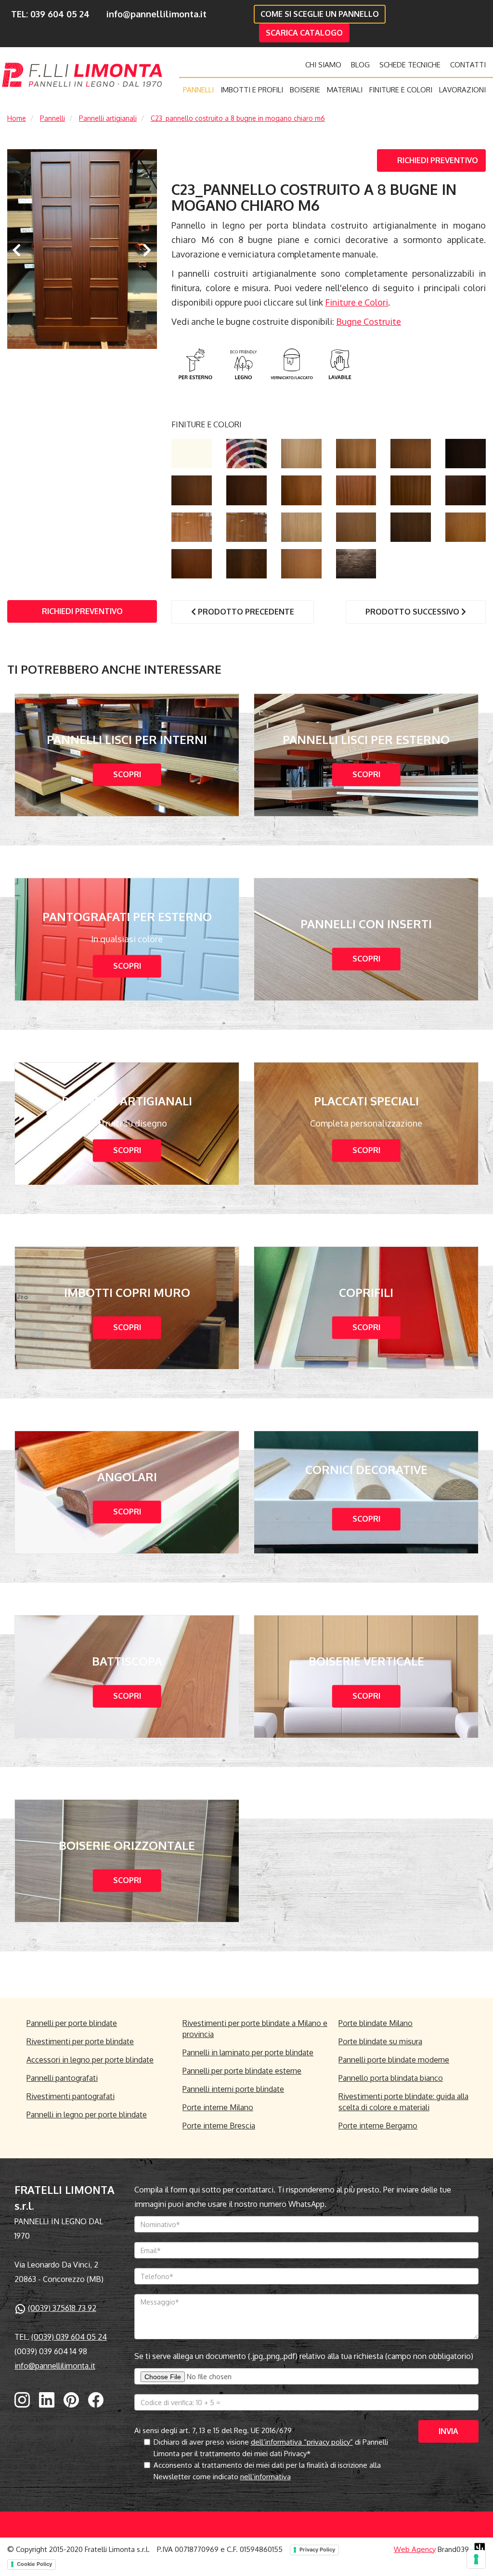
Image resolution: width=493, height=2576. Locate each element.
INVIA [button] (448, 2431)
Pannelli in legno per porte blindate (87, 2115)
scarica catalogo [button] (304, 33)
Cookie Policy (34, 2564)
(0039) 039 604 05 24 (69, 2337)
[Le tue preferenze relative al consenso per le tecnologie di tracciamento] (476, 2559)
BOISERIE (305, 90)
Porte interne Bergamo (378, 2126)
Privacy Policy (317, 2550)
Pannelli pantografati (62, 2078)
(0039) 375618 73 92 (62, 2308)
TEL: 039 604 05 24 (50, 14)
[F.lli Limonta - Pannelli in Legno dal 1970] (82, 75)
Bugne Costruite (369, 321)
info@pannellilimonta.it (156, 14)
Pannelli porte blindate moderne (394, 2060)
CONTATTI (468, 65)
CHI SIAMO (323, 65)
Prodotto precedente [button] (245, 612)
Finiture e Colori (357, 302)
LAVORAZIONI (462, 90)
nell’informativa (266, 2477)
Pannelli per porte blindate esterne (242, 2071)
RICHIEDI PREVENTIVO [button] (438, 160)
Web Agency (415, 2549)
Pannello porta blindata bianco (391, 2078)
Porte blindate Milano (376, 2023)
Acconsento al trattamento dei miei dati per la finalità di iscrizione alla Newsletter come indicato (267, 2471)
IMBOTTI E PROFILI (252, 90)
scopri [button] (127, 775)
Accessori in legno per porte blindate (90, 2060)
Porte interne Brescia (219, 2126)
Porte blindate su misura (380, 2041)
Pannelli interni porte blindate (233, 2089)
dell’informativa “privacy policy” (302, 2442)
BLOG (360, 65)
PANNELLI (198, 90)
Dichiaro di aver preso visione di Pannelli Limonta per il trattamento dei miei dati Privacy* (271, 2448)
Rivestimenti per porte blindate (80, 2041)
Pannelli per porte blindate (72, 2023)
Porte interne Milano (218, 2107)
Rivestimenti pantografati (71, 2096)
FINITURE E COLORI (401, 90)
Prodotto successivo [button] (413, 612)
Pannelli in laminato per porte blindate (248, 2052)
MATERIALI (345, 90)
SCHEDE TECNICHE (410, 65)
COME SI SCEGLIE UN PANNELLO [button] (320, 14)
